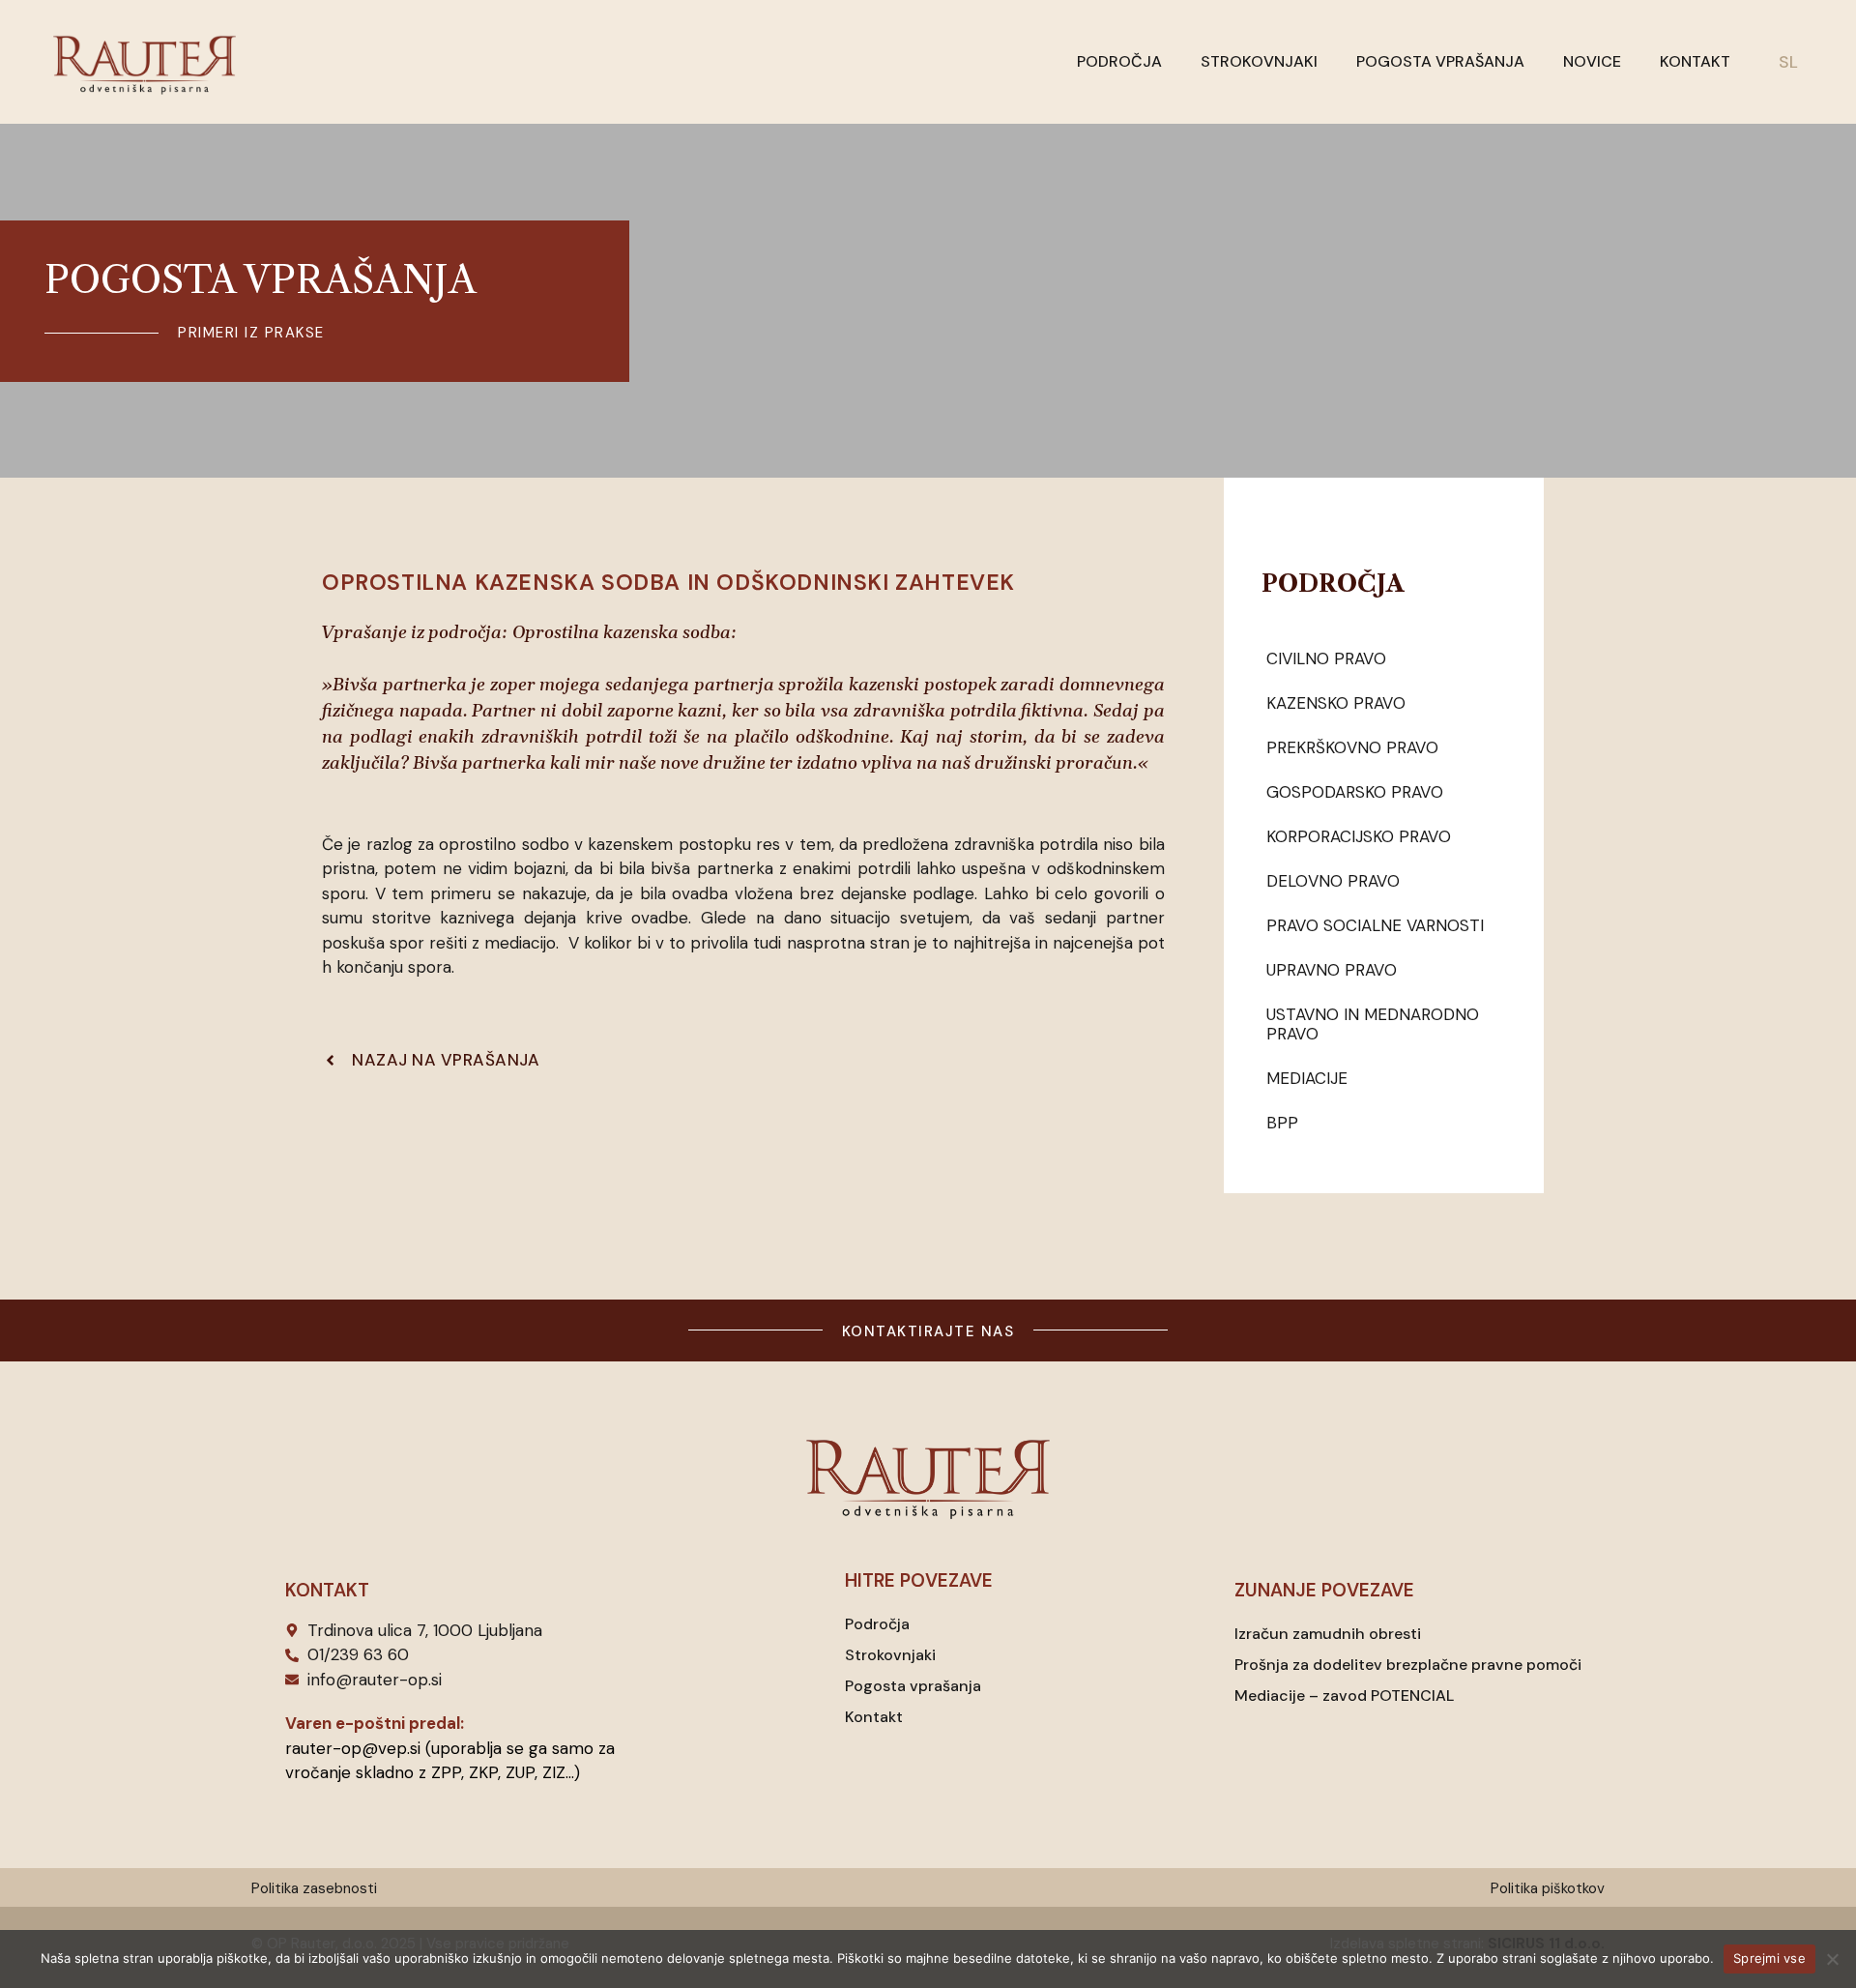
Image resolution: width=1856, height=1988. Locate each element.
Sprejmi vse (1769, 1958)
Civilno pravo (1326, 658)
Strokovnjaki (1259, 61)
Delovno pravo (1333, 881)
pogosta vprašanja (261, 279)
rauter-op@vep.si (353, 1748)
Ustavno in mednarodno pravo (1373, 1024)
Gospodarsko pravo (1355, 792)
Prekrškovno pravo (1352, 747)
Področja (1119, 61)
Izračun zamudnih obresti (1328, 1634)
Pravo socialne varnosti (1375, 925)
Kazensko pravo (1336, 703)
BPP (1282, 1123)
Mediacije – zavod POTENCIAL (1344, 1696)
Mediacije (1307, 1078)
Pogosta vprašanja (1440, 61)
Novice (1592, 61)
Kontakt (1695, 61)
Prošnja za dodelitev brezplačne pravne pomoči (1408, 1665)
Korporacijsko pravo (1359, 836)
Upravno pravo (1332, 970)
